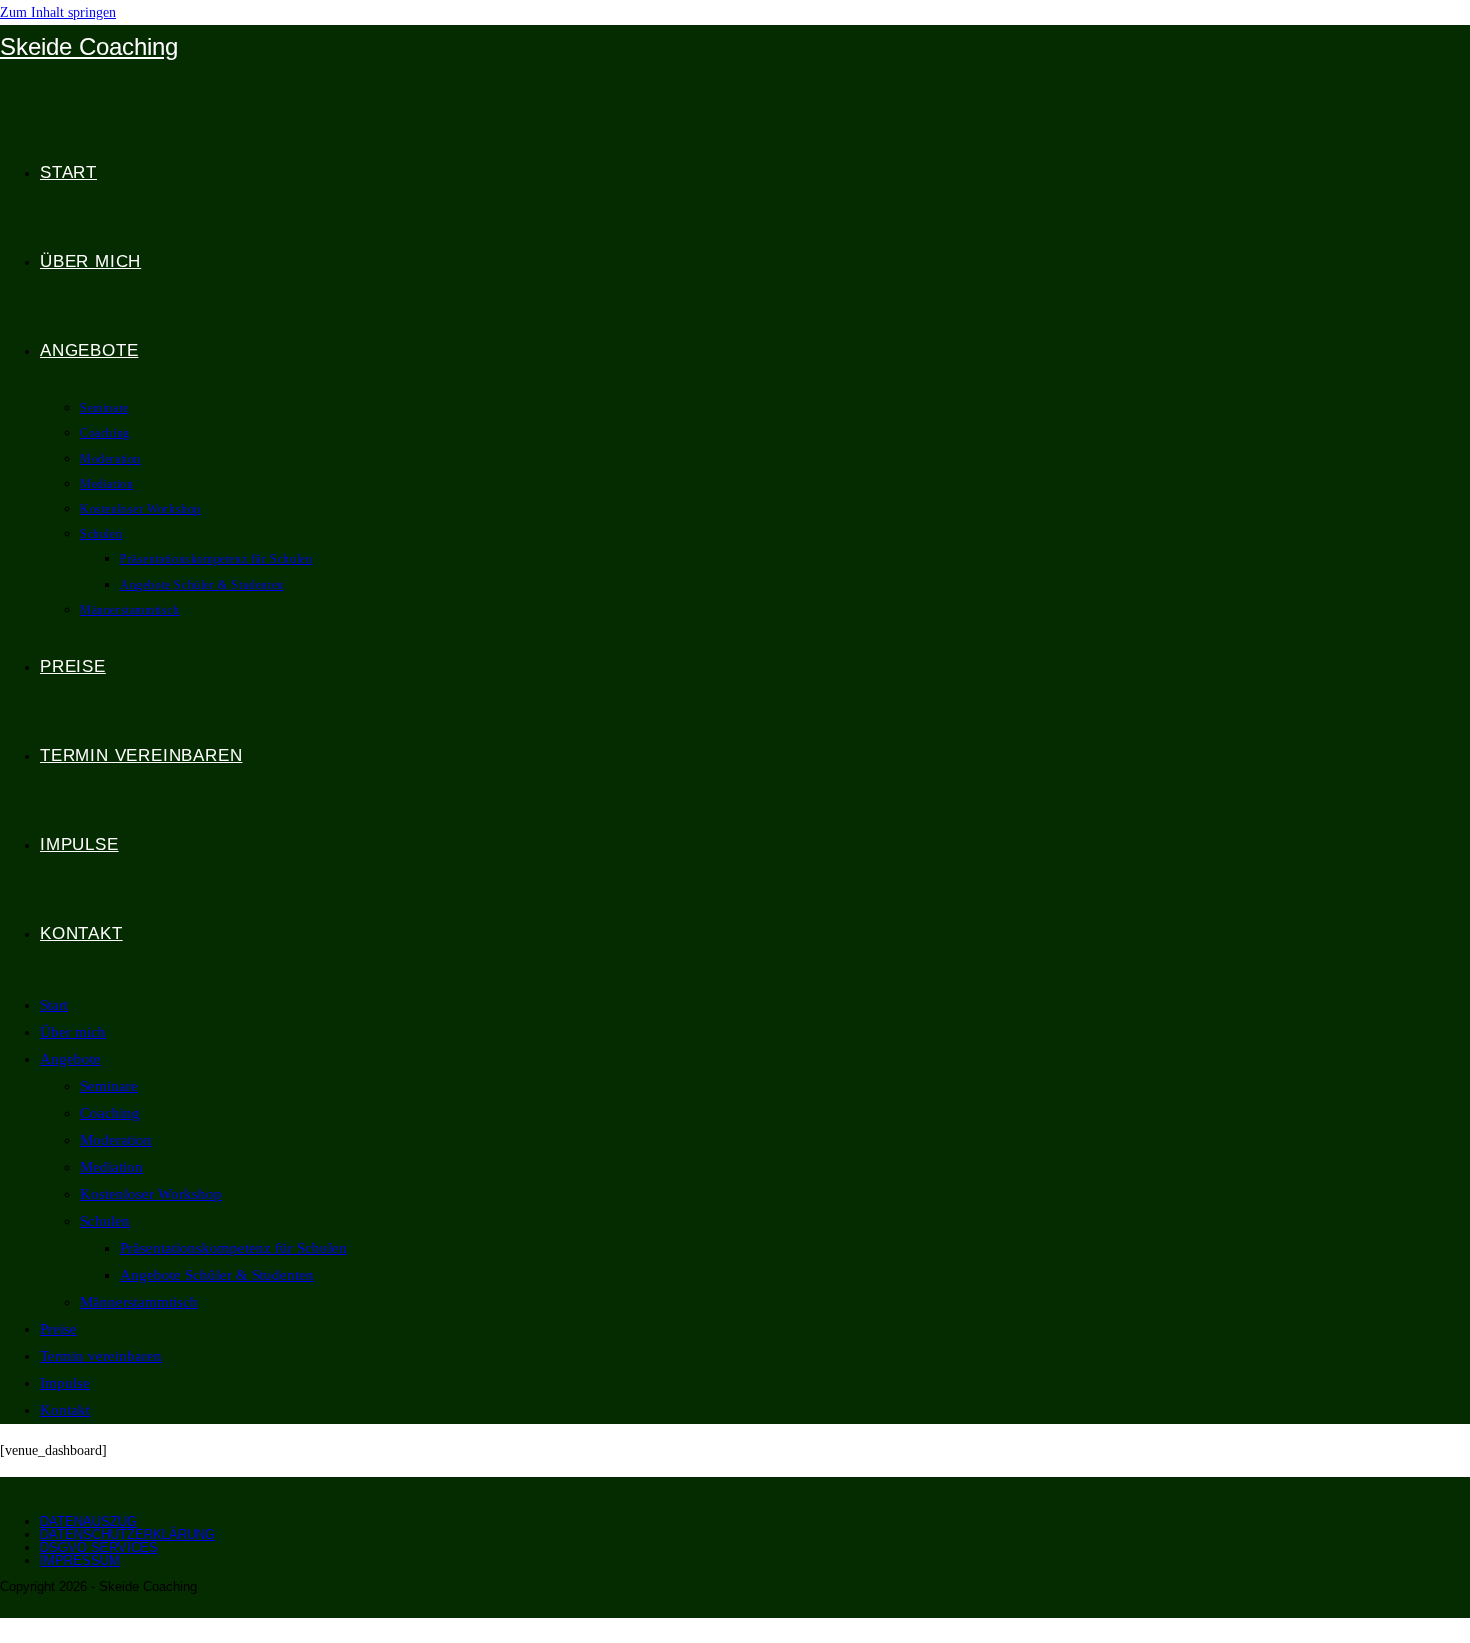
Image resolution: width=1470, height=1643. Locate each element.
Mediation (111, 1167)
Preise (58, 1329)
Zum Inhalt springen (58, 12)
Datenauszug (88, 1521)
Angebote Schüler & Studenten (217, 1275)
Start (54, 1005)
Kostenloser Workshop (151, 1194)
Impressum (80, 1560)
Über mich (73, 1032)
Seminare (109, 1086)
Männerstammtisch (139, 1302)
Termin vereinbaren (101, 1356)
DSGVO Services (99, 1547)
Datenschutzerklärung (127, 1534)
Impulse (65, 1383)
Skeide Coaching (89, 46)
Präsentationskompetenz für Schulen (233, 1248)
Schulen (105, 1221)
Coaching (110, 1113)
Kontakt (65, 1410)
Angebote (70, 1059)
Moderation (116, 1140)
